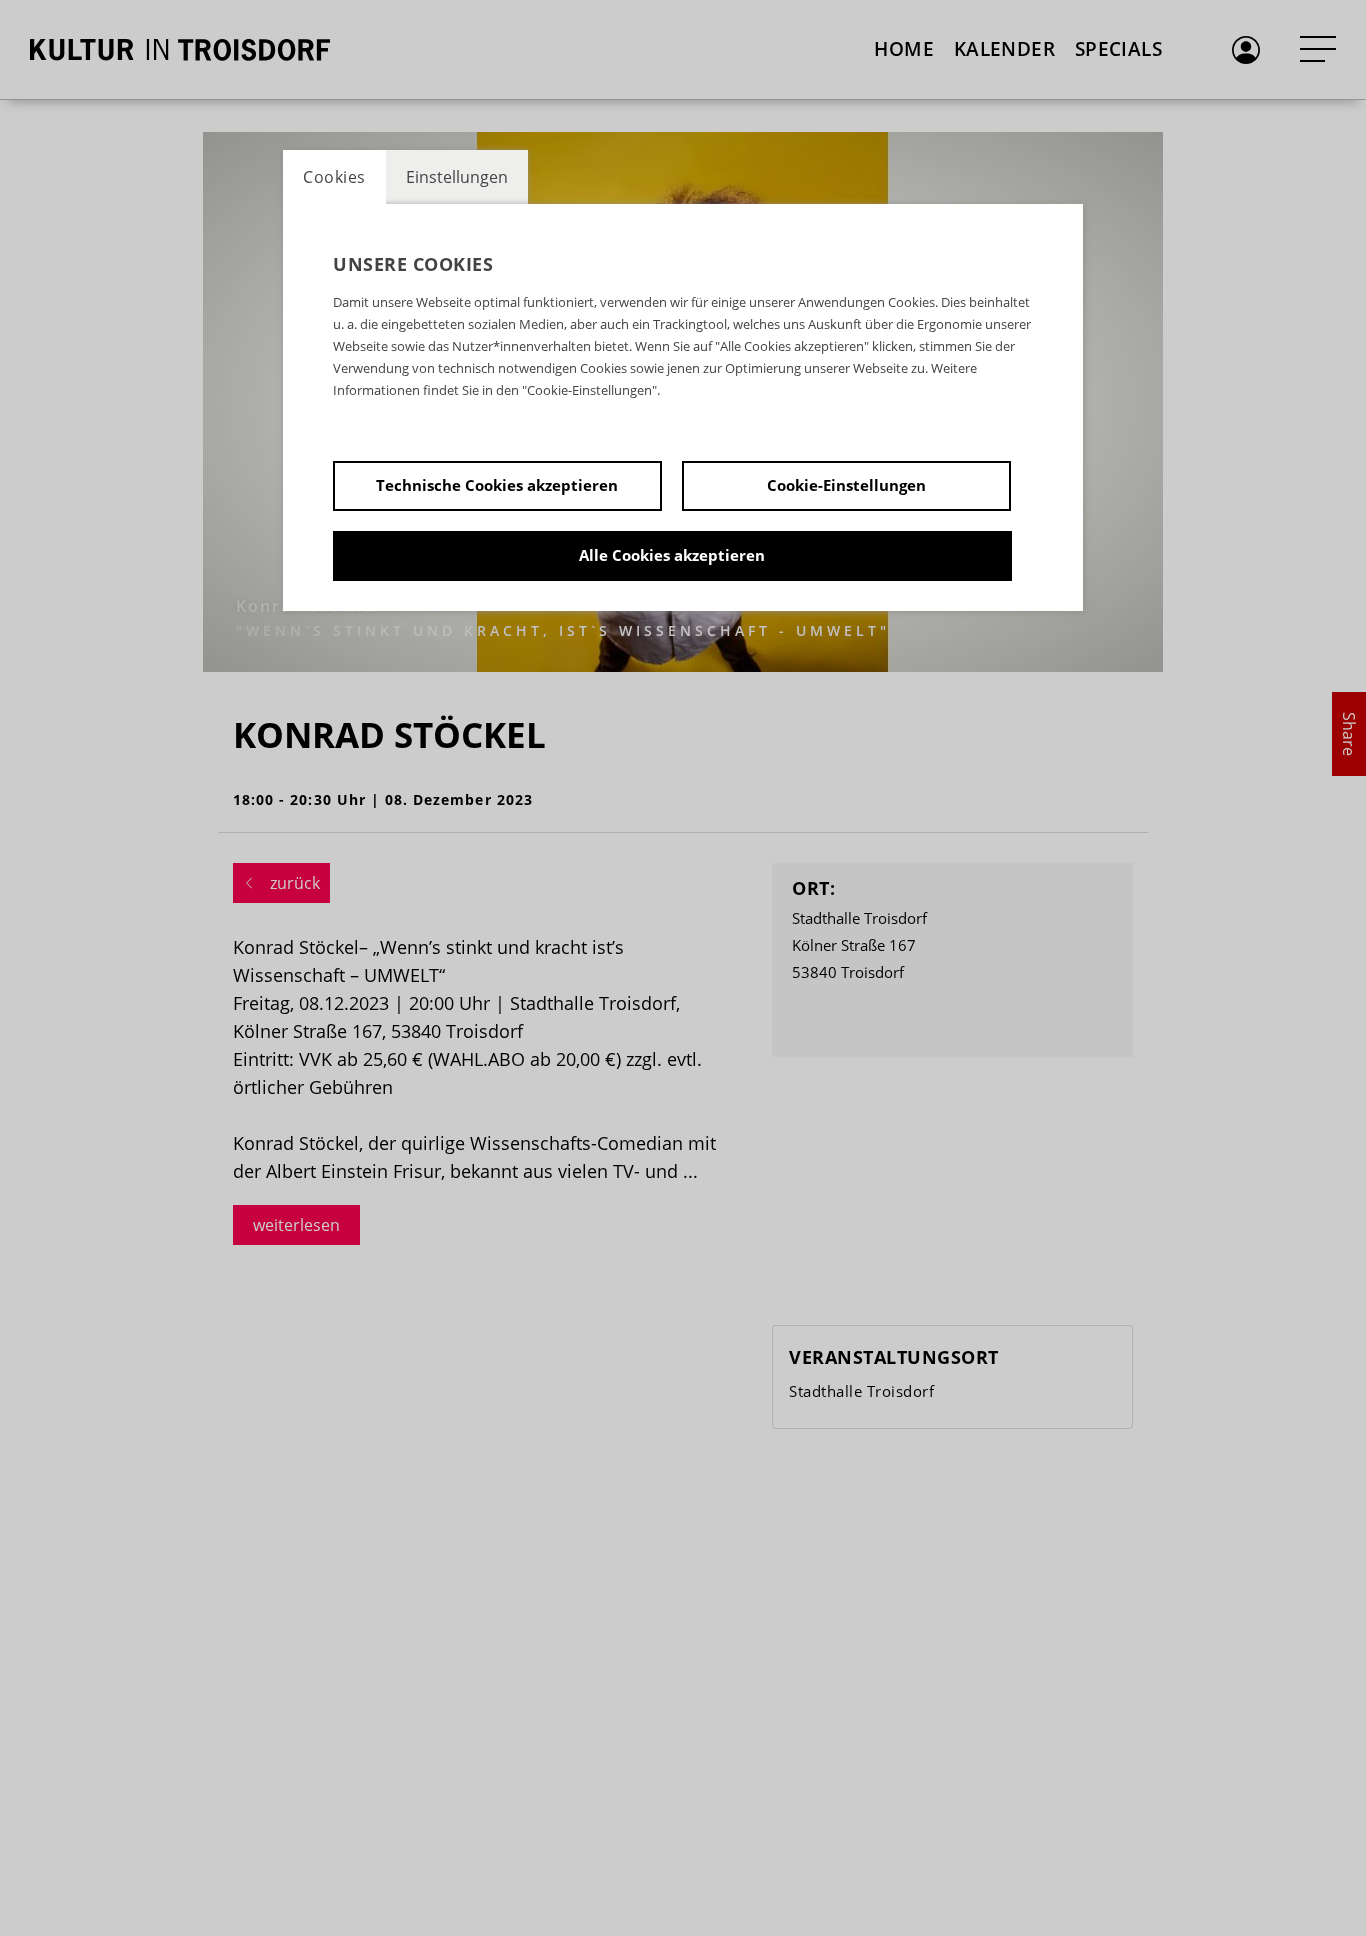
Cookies (334, 177)
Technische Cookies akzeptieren (497, 485)
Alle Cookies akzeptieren (672, 555)
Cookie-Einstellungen (846, 485)
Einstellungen (457, 177)
